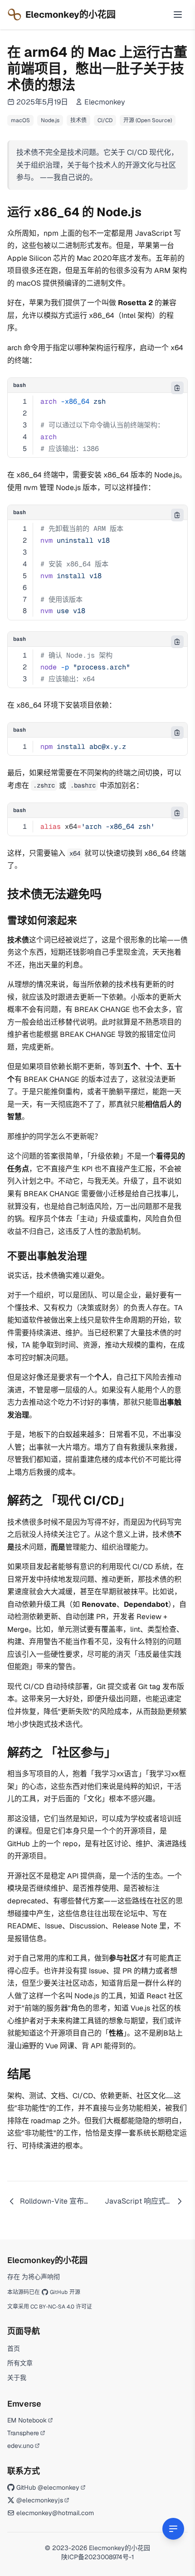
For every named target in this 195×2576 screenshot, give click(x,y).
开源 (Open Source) (148, 120)
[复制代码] (177, 388)
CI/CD (105, 120)
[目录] (173, 2529)
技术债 (78, 120)
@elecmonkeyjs (40, 2500)
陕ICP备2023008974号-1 (97, 2557)
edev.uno (20, 2446)
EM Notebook (27, 2420)
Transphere (23, 2433)
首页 (14, 2348)
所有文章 (20, 2363)
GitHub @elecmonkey (48, 2487)
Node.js (50, 120)
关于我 (17, 2378)
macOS (20, 120)
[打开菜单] (178, 15)
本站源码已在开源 (44, 2292)
